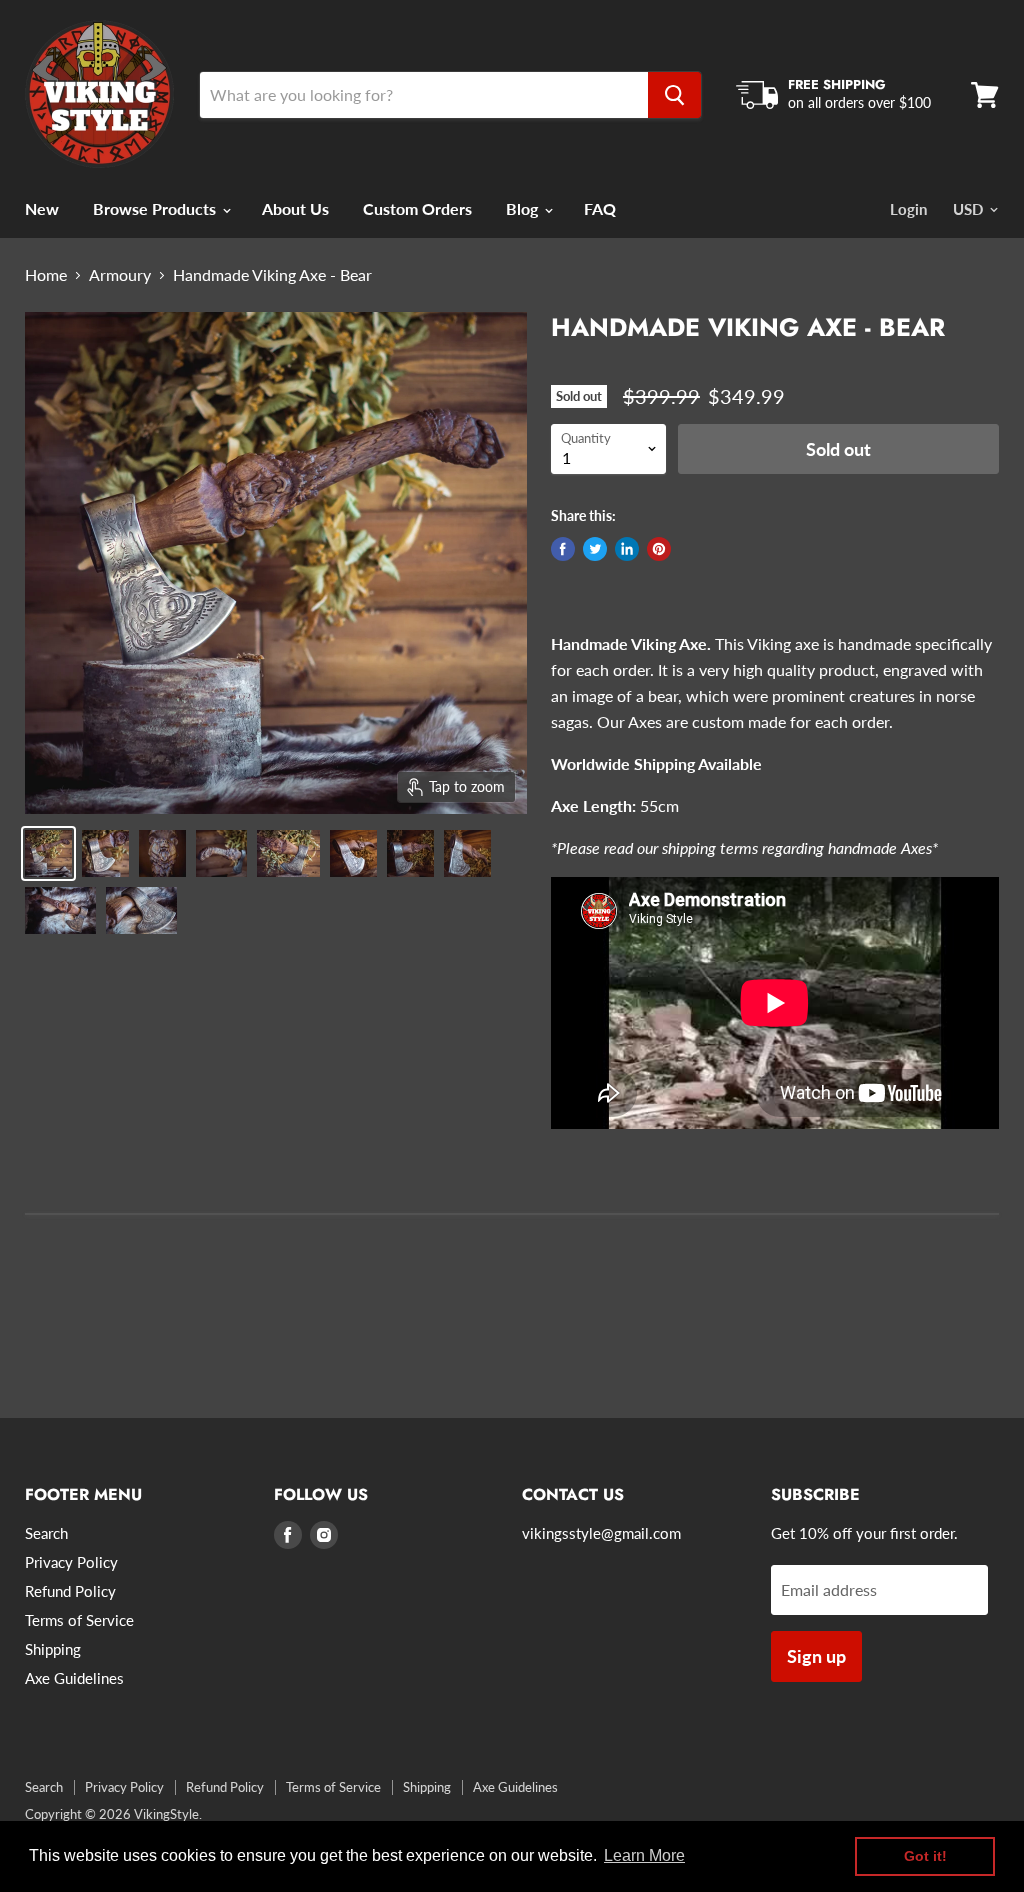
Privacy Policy (71, 1562)
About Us (295, 208)
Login (908, 209)
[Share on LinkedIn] (627, 549)
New (42, 208)
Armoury (120, 275)
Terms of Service (79, 1620)
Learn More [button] (644, 1855)
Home (46, 275)
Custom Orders (417, 208)
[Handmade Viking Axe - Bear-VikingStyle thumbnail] (48, 853)
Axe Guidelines (74, 1678)
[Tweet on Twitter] (595, 549)
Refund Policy (70, 1591)
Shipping (53, 1649)
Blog (524, 208)
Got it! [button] (925, 1856)
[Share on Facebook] (563, 549)
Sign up (816, 1656)
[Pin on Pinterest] (659, 549)
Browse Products (156, 208)
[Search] (674, 95)
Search (46, 1533)
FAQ (600, 208)
